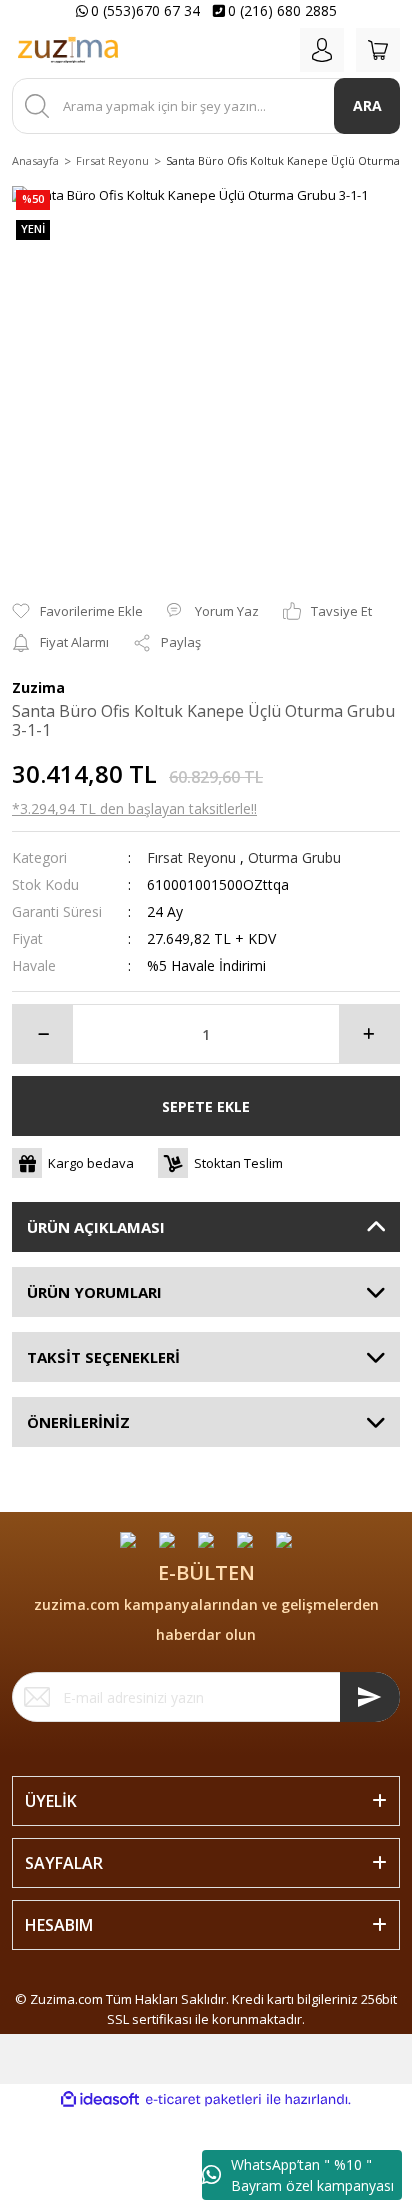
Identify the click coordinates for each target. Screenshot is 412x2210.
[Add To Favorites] (77, 612)
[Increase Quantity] (369, 1034)
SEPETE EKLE (206, 1106)
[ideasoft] (100, 2100)
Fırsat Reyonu (191, 857)
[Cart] (378, 50)
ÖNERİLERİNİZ (78, 1422)
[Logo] (68, 50)
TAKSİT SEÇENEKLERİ (103, 1357)
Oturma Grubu (294, 857)
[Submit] (370, 1697)
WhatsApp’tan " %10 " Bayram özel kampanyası (312, 2175)
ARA (367, 105)
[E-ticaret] (203, 2100)
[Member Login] (322, 50)
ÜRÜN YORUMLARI (94, 1292)
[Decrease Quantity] (43, 1034)
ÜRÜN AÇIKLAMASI (96, 1227)
